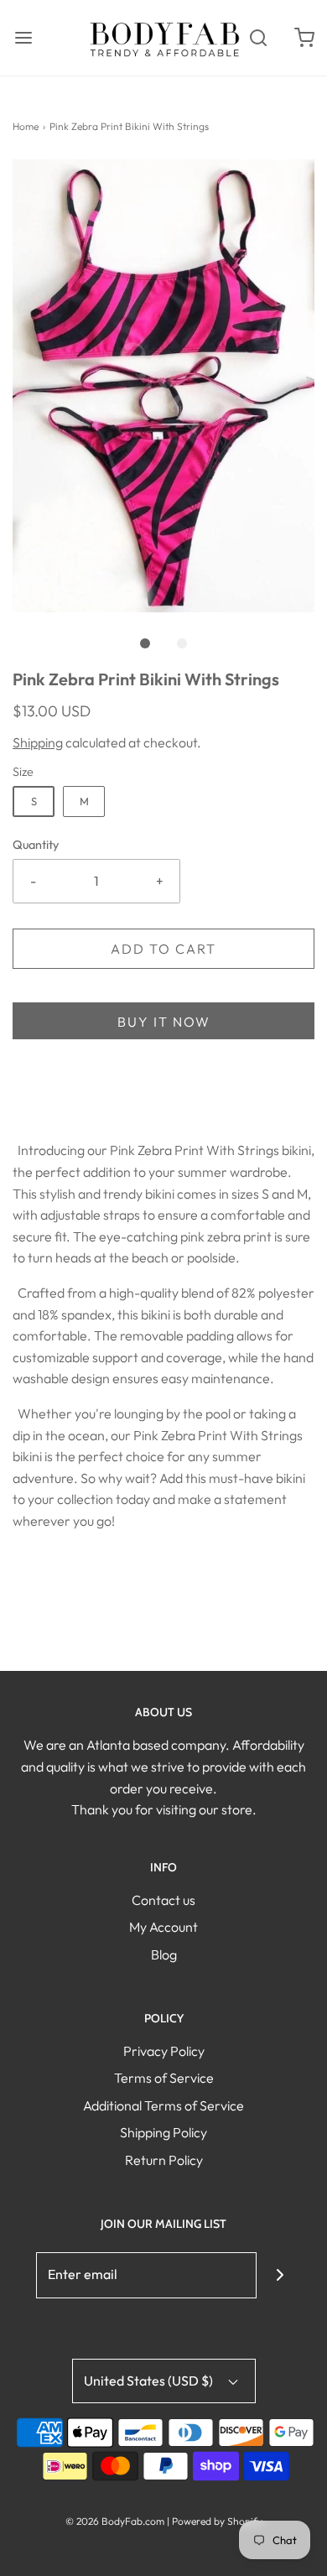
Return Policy (164, 2160)
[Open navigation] (23, 37)
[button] (163, 386)
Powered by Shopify (217, 2521)
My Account (163, 1927)
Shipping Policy (163, 2132)
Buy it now (164, 1022)
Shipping (38, 742)
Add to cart (163, 949)
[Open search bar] (258, 37)
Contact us (163, 1900)
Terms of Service (164, 2078)
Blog (164, 1954)
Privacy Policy (164, 2051)
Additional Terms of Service (163, 2105)
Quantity (36, 845)
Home (26, 126)
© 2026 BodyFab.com (115, 2521)
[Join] (280, 2275)
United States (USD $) (150, 2381)
